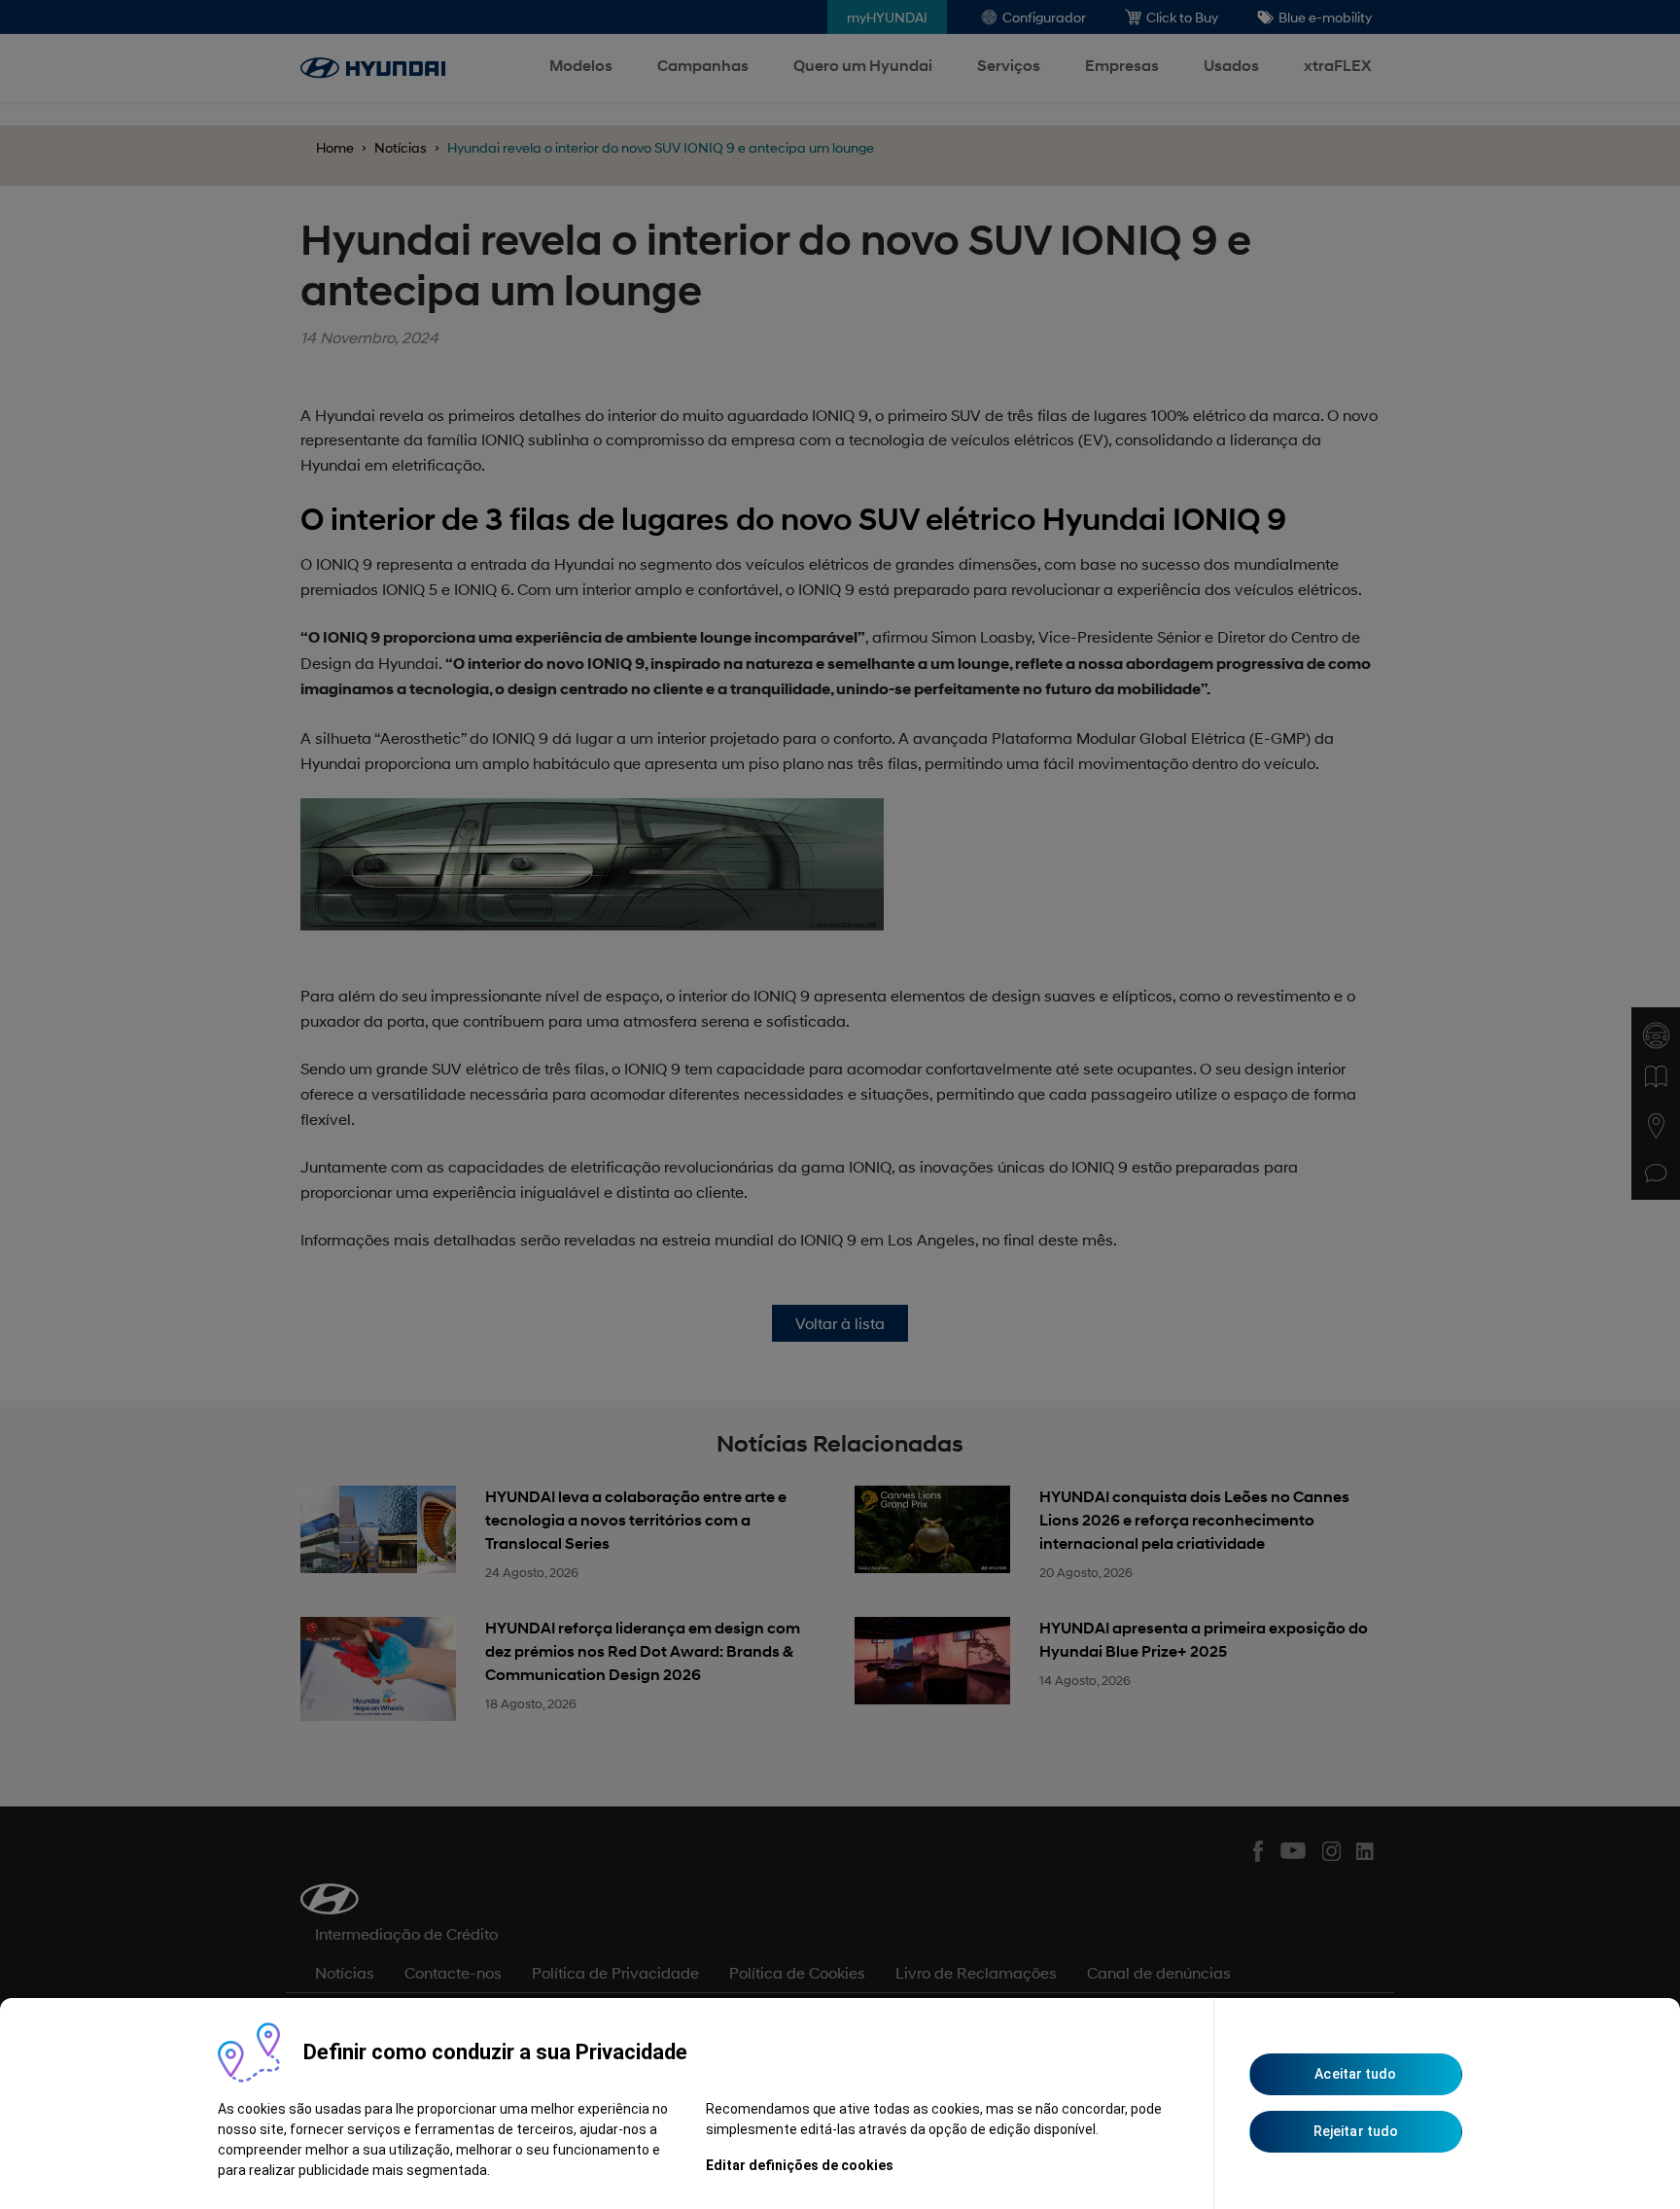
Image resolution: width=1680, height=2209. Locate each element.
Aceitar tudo (1355, 2074)
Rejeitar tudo (1356, 2131)
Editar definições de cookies (800, 2165)
